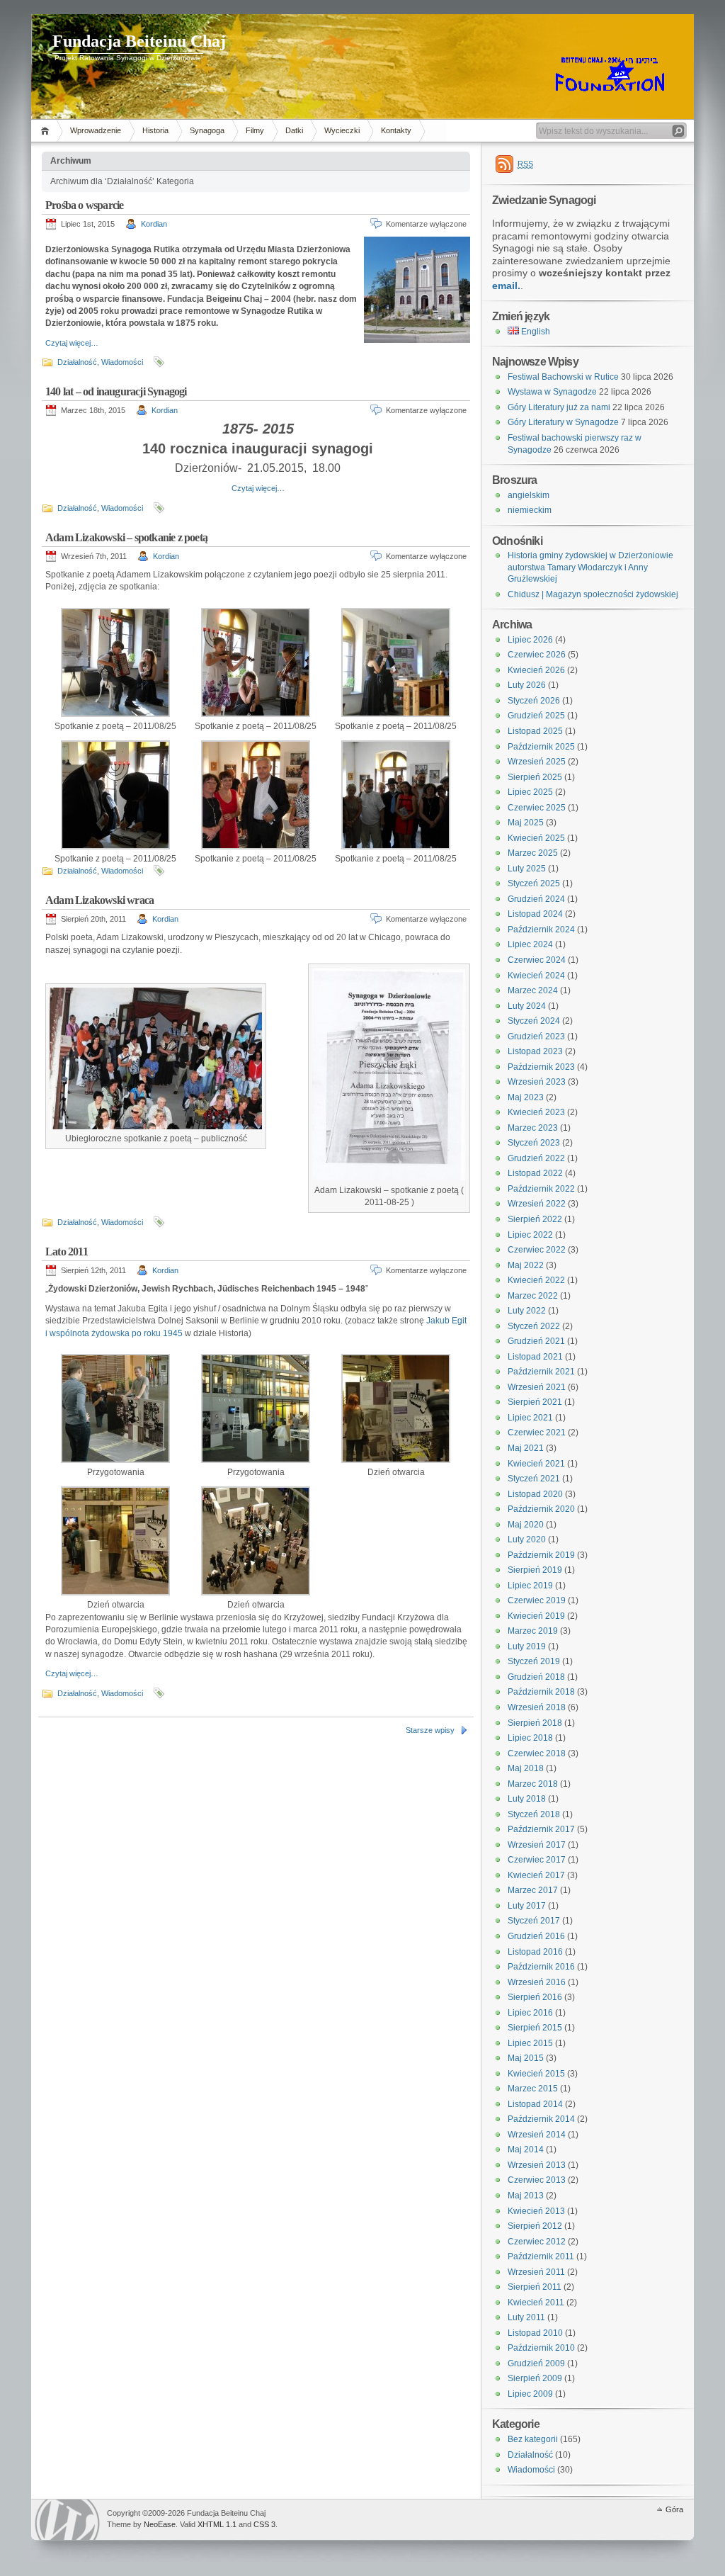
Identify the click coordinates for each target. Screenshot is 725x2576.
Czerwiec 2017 (537, 1860)
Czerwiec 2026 (537, 655)
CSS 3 (264, 2524)
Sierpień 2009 (535, 2378)
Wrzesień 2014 (537, 2135)
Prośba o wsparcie (84, 205)
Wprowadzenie (96, 130)
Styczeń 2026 (534, 701)
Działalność (77, 362)
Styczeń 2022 (534, 1326)
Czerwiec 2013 (537, 2180)
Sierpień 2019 (535, 1570)
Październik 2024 (541, 930)
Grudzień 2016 (536, 1936)
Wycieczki (342, 130)
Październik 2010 (541, 2348)
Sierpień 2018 (535, 1723)
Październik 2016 (541, 1967)
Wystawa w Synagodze (552, 392)
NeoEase (160, 2524)
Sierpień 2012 (535, 2226)
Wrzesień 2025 (537, 762)
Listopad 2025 (535, 731)
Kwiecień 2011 (536, 2303)
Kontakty (396, 130)
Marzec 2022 (533, 1296)
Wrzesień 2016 (537, 1982)
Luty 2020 (527, 1540)
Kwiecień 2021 (536, 1464)
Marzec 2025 (533, 853)
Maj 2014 (526, 2150)
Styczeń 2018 (534, 1814)
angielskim (529, 495)
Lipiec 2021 (530, 1418)
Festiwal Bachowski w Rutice (563, 377)
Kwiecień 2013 (536, 2211)
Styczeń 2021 (534, 1479)
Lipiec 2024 (530, 944)
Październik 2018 (541, 1692)
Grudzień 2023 (536, 1036)
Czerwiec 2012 (537, 2242)
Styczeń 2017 (534, 1921)
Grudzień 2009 (536, 2363)
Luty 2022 (527, 1311)
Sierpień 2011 (535, 2287)
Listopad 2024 (535, 914)
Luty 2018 (527, 1799)
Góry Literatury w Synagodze (563, 422)
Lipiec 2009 (530, 2394)
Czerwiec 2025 (537, 808)
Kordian (154, 224)
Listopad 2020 (535, 1494)
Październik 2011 (541, 2256)
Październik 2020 (541, 1509)
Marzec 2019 (533, 1631)
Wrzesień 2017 (537, 1845)
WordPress (67, 2520)
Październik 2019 (541, 1555)
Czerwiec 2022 (537, 1250)
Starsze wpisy (430, 1730)
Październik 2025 (541, 747)
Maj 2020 (526, 1525)
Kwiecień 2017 (536, 1875)
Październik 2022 (541, 1189)
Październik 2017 (541, 1829)
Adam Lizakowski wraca (99, 900)
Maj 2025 (526, 823)
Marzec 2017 (533, 1890)
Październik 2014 (541, 2119)
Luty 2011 (526, 2317)
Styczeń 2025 (534, 883)
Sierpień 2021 (535, 1402)
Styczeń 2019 (534, 1661)
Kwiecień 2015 (536, 2074)
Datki (294, 130)
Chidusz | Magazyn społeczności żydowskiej (593, 594)
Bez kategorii (533, 2439)
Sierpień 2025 (535, 777)
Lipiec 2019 (530, 1586)
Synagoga (207, 130)
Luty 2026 (527, 685)
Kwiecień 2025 (536, 838)
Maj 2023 (526, 1097)
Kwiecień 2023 (536, 1112)
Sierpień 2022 (535, 1219)
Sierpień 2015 (535, 2028)
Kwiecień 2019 (536, 1616)
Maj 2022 (526, 1265)
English (535, 332)
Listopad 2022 (535, 1173)
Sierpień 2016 (535, 1997)
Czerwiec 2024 (537, 960)
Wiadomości (122, 362)
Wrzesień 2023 (537, 1082)
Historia (155, 130)
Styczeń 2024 (534, 1021)
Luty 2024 (527, 1006)
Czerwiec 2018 (537, 1753)
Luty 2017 (527, 1906)
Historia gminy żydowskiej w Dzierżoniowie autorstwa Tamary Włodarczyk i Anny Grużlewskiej (590, 567)
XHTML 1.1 (217, 2524)
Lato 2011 (67, 1252)
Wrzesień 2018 (537, 1707)
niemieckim (530, 510)
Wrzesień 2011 (536, 2272)
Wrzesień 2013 (537, 2165)
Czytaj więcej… (72, 343)
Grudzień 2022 (536, 1158)
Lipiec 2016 (530, 2013)
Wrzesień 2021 (537, 1387)
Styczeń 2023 (534, 1143)
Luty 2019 (527, 1646)
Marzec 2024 (533, 990)
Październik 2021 (541, 1372)
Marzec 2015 (533, 2089)
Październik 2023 (541, 1067)
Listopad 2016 (535, 1952)
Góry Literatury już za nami (559, 407)
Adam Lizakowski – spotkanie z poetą (126, 537)
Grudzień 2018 (536, 1677)
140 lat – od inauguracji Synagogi (116, 391)
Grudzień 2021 (536, 1341)
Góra (674, 2509)
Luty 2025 (527, 869)
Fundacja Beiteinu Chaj (139, 41)
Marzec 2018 (533, 1784)
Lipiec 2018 (530, 1738)
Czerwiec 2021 (537, 1433)
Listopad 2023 (535, 1051)
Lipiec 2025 (530, 792)
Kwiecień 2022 (536, 1280)
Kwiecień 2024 (536, 976)
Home (47, 131)
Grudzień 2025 (536, 716)
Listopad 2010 (535, 2333)
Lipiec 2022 (530, 1235)
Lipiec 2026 (530, 640)
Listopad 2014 (535, 2104)
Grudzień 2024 (536, 899)
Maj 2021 (526, 1448)
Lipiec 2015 (530, 2043)
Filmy (255, 130)
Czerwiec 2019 (537, 1600)
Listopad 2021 (535, 1357)
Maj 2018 (526, 1768)
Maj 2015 (526, 2058)
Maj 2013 (526, 2196)
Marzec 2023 (533, 1128)
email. (506, 286)
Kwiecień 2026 (536, 670)
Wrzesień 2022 (537, 1204)
